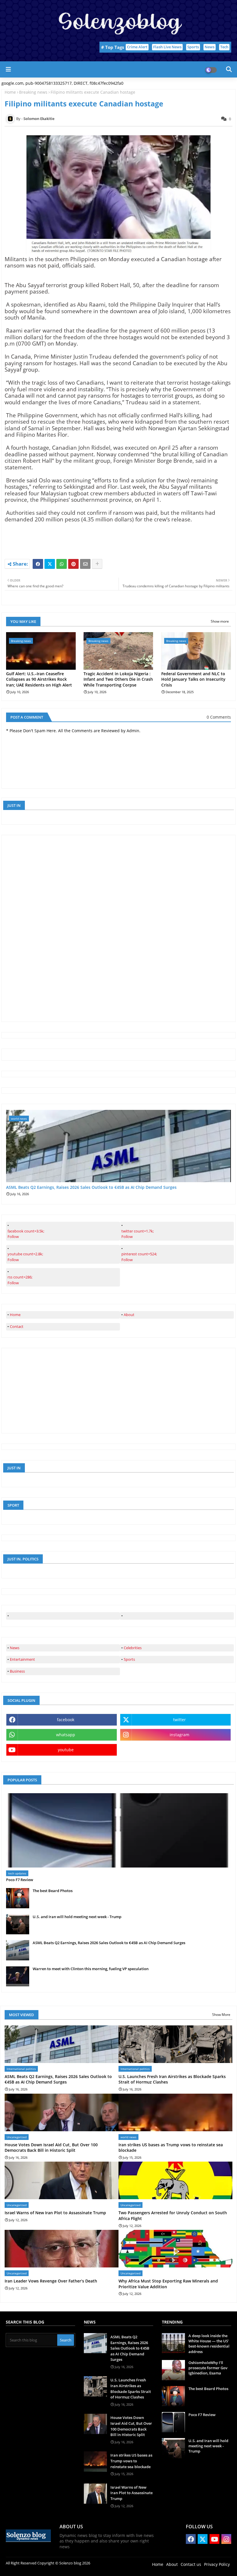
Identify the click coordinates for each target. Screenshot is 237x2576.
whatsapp (66, 1735)
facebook (66, 1720)
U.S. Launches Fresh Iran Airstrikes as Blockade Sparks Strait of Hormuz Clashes (172, 2079)
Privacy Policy (217, 2564)
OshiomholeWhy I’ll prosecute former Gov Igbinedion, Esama (208, 2368)
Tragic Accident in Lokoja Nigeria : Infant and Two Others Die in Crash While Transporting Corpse (118, 679)
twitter (179, 1720)
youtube (66, 1750)
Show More (221, 2015)
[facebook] (63, 1616)
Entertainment (22, 1659)
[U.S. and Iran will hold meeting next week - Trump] (18, 1924)
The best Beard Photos (53, 1891)
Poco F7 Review (20, 1880)
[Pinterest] (73, 564)
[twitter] (177, 1616)
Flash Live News (167, 47)
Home (10, 92)
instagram (179, 1735)
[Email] (85, 564)
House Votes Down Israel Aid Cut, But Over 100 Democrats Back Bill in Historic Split (51, 2148)
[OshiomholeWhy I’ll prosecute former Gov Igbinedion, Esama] (173, 2370)
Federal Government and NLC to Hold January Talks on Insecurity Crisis (193, 679)
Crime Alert (137, 47)
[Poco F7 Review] (118, 1830)
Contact (17, 1326)
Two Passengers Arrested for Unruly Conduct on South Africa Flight (173, 2216)
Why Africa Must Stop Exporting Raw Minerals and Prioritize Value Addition (168, 2284)
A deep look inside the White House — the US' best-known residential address (209, 2344)
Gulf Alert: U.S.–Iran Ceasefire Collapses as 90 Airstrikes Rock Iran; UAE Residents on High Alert (39, 679)
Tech (224, 47)
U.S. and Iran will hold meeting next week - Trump (77, 1917)
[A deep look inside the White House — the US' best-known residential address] (173, 2343)
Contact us (191, 2564)
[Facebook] (38, 564)
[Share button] (97, 564)
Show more (220, 621)
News (210, 47)
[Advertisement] (49, 928)
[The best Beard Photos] (18, 1898)
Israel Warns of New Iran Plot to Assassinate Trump (55, 2213)
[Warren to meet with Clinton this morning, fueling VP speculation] (18, 1976)
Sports (193, 47)
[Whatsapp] (62, 564)
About (129, 1315)
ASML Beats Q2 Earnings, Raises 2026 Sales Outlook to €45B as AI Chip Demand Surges (91, 1188)
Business (17, 1671)
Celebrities (133, 1648)
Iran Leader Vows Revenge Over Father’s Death (51, 2281)
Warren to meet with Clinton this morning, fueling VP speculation (91, 1969)
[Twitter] (50, 564)
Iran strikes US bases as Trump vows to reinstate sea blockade (171, 2148)
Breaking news (33, 92)
